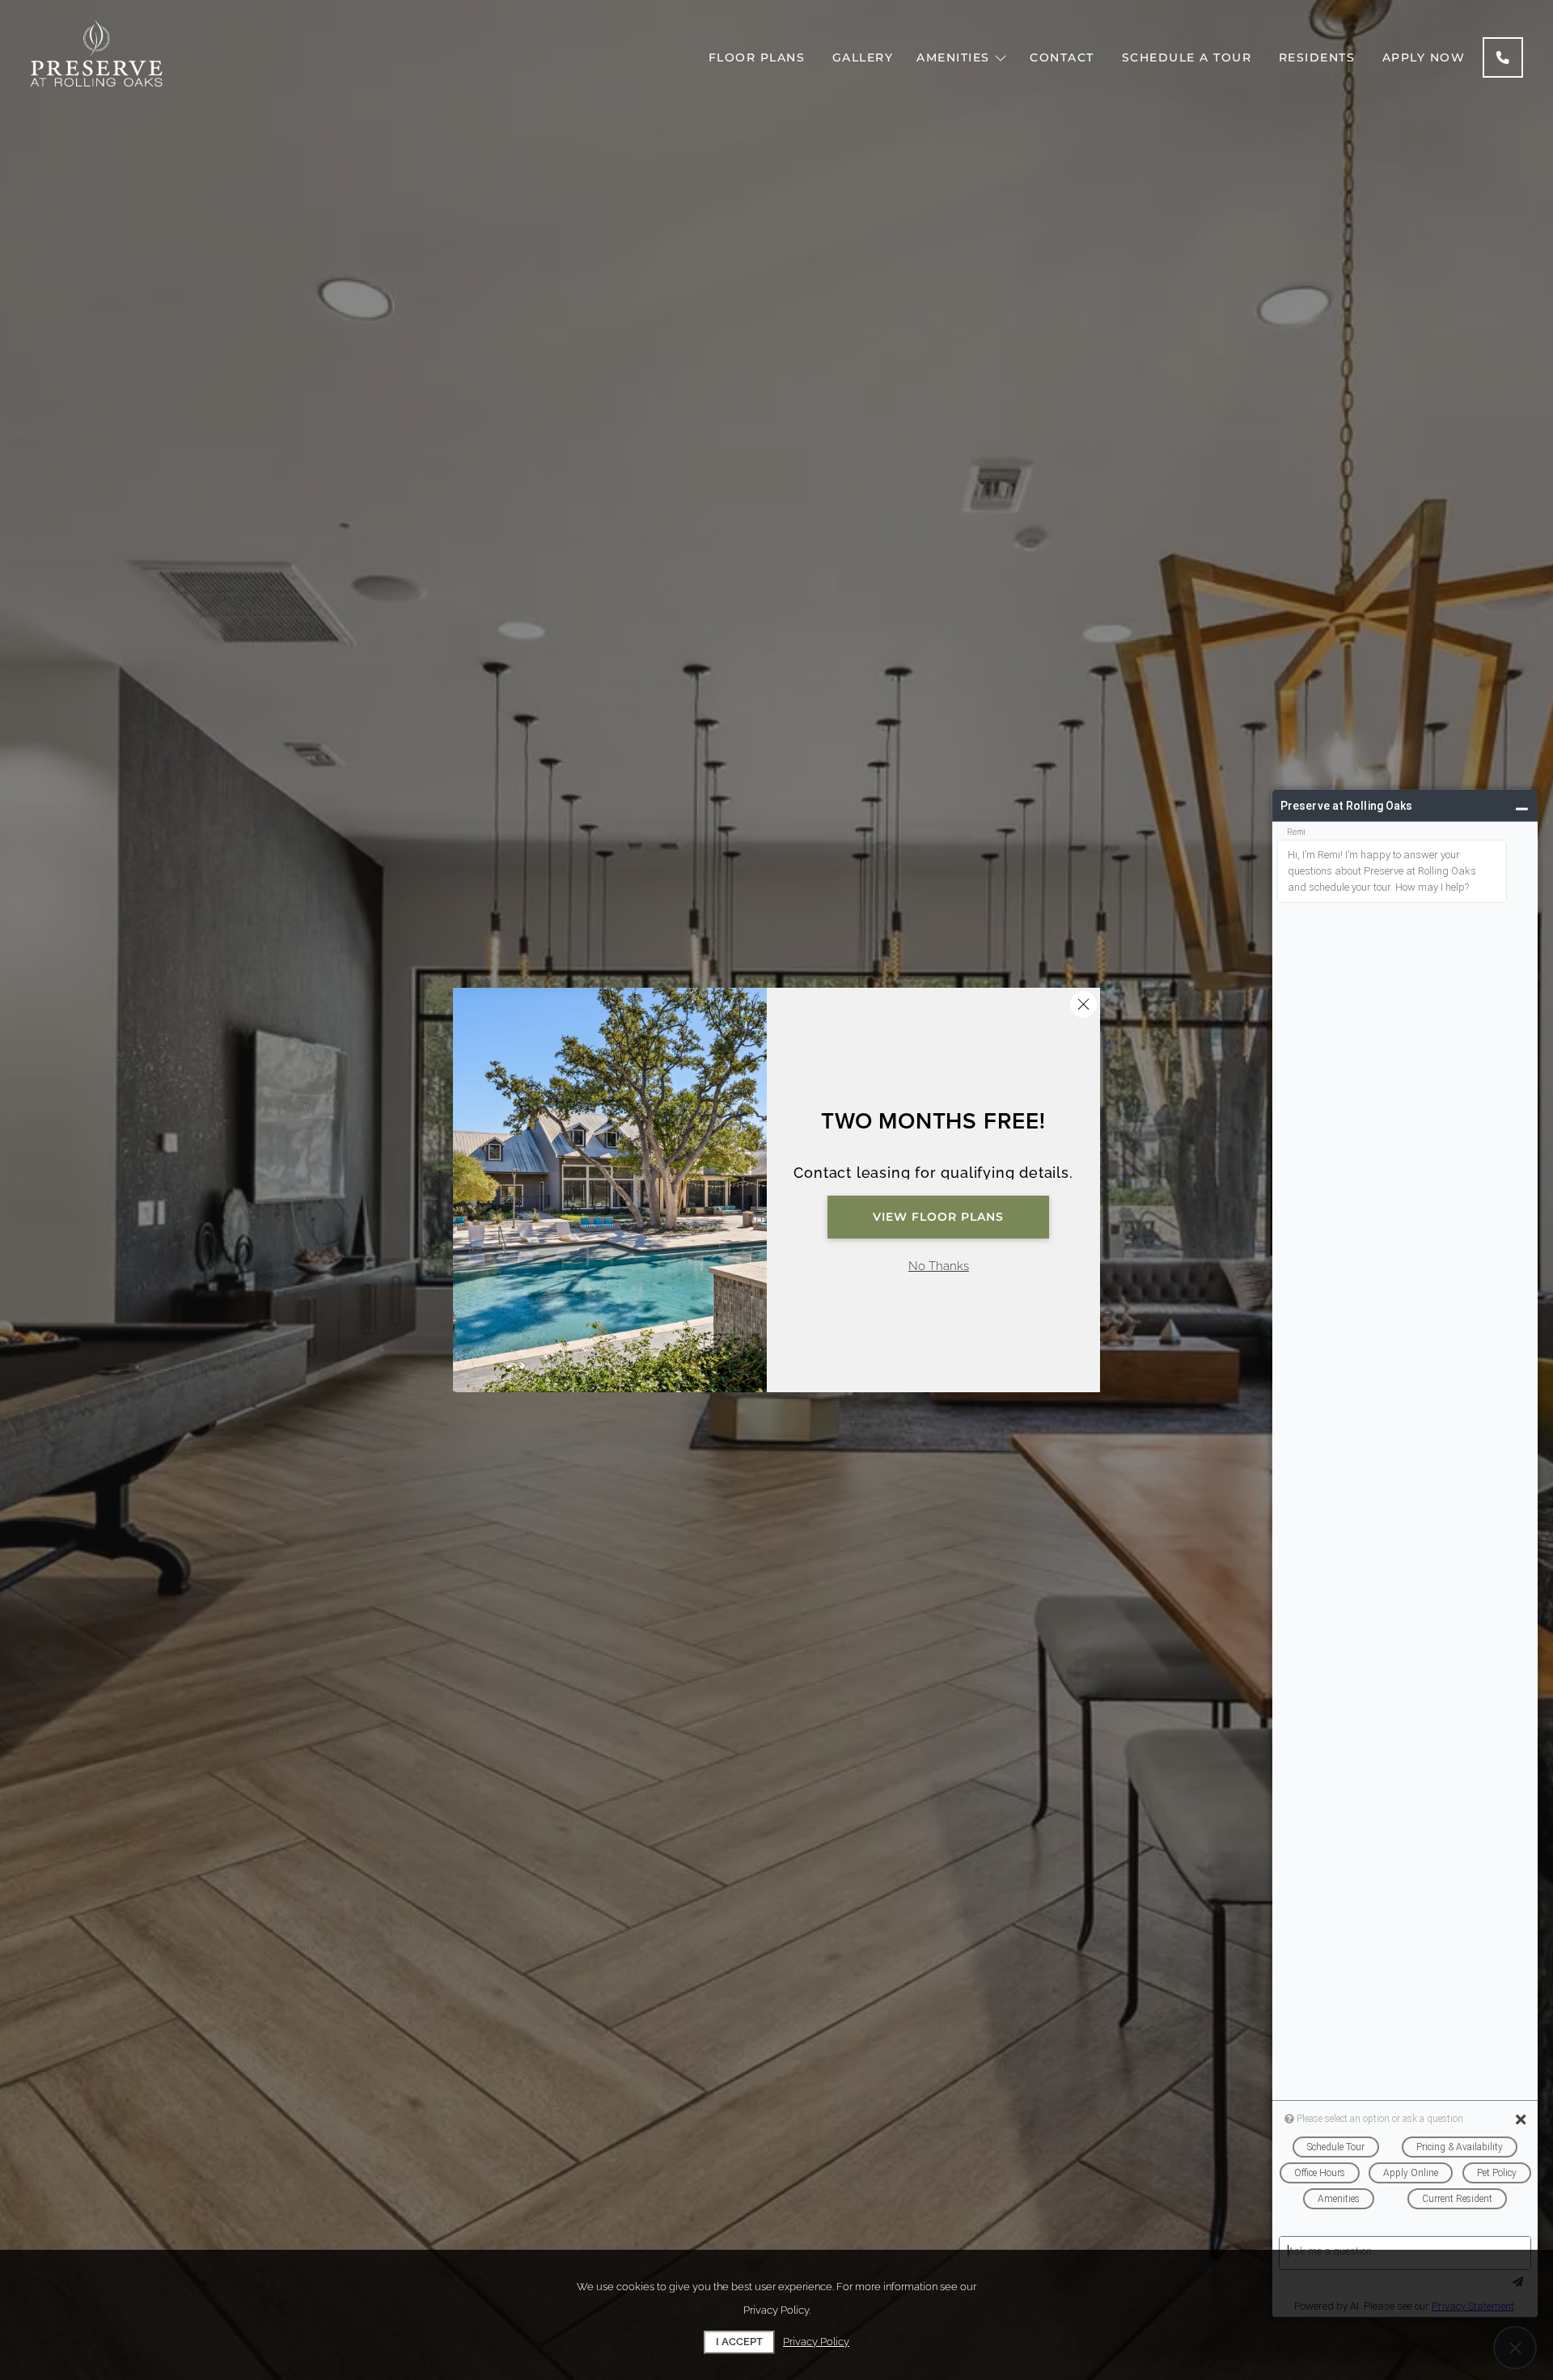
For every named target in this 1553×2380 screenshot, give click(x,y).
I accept (739, 2342)
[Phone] (1503, 57)
